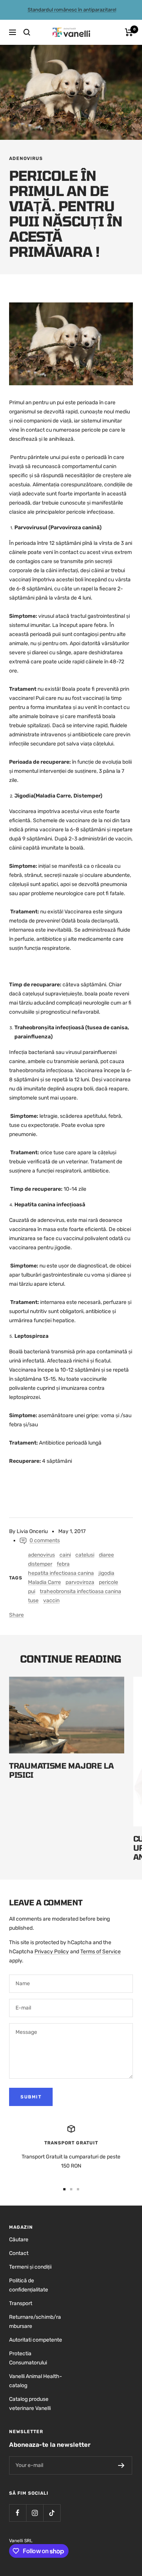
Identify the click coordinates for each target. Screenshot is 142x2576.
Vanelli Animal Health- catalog (36, 2381)
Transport (21, 2303)
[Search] (27, 32)
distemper (40, 1564)
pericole (108, 1582)
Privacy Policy (52, 1952)
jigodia (106, 1573)
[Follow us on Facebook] (18, 2513)
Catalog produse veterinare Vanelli (30, 2404)
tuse (33, 1601)
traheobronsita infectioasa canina (80, 1591)
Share (16, 1615)
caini (65, 1555)
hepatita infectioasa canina (61, 1573)
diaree (106, 1555)
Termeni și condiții (30, 2267)
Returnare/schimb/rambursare (35, 2322)
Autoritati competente (36, 2340)
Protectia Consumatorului (28, 2358)
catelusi (85, 1555)
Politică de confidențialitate (29, 2285)
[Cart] (129, 32)
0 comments (45, 1540)
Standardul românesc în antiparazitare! (72, 10)
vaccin (51, 1601)
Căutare (19, 2240)
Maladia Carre (44, 1582)
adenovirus (26, 158)
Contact (19, 2253)
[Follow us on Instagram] (35, 2513)
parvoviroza (80, 1582)
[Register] (121, 2465)
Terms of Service (101, 1952)
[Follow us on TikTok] (52, 2513)
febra (63, 1564)
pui (32, 1591)
